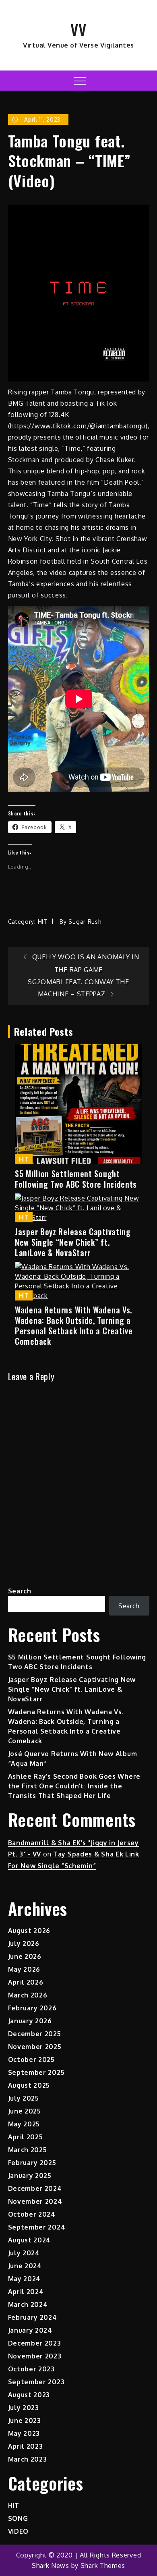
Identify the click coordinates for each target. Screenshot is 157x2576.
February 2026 (32, 2008)
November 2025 (35, 2047)
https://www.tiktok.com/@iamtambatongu (78, 426)
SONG (18, 2518)
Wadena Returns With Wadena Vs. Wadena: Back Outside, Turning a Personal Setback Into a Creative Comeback (74, 1325)
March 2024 (28, 2304)
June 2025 (25, 2111)
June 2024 (25, 2266)
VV (78, 29)
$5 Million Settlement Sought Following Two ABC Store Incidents (76, 1179)
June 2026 (25, 1956)
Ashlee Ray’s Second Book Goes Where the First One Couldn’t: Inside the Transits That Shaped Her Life (74, 1786)
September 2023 (36, 2382)
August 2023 (29, 2395)
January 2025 (30, 2176)
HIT (43, 922)
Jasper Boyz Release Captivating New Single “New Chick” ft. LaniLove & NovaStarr (73, 1242)
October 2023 (31, 2369)
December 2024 (35, 2188)
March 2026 (28, 1995)
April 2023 (26, 2446)
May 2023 (24, 2433)
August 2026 (29, 1931)
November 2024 (35, 2201)
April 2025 (26, 2137)
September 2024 (37, 2227)
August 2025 (29, 2085)
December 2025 (35, 2034)
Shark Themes (103, 2566)
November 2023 (35, 2356)
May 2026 (24, 1969)
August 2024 (30, 2240)
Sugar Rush (85, 922)
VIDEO (19, 2531)
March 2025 (28, 2150)
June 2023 (25, 2420)
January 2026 (30, 2021)
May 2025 (24, 2124)
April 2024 (26, 2292)
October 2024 (32, 2214)
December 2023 (35, 2343)
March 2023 (28, 2459)
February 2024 (33, 2317)
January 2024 (30, 2330)
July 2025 (24, 2098)
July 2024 (24, 2253)
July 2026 (24, 1943)
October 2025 (31, 2060)
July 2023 (24, 2408)
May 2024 (25, 2279)
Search (20, 1591)
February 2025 (32, 2163)
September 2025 (36, 2072)
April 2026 (26, 1982)
